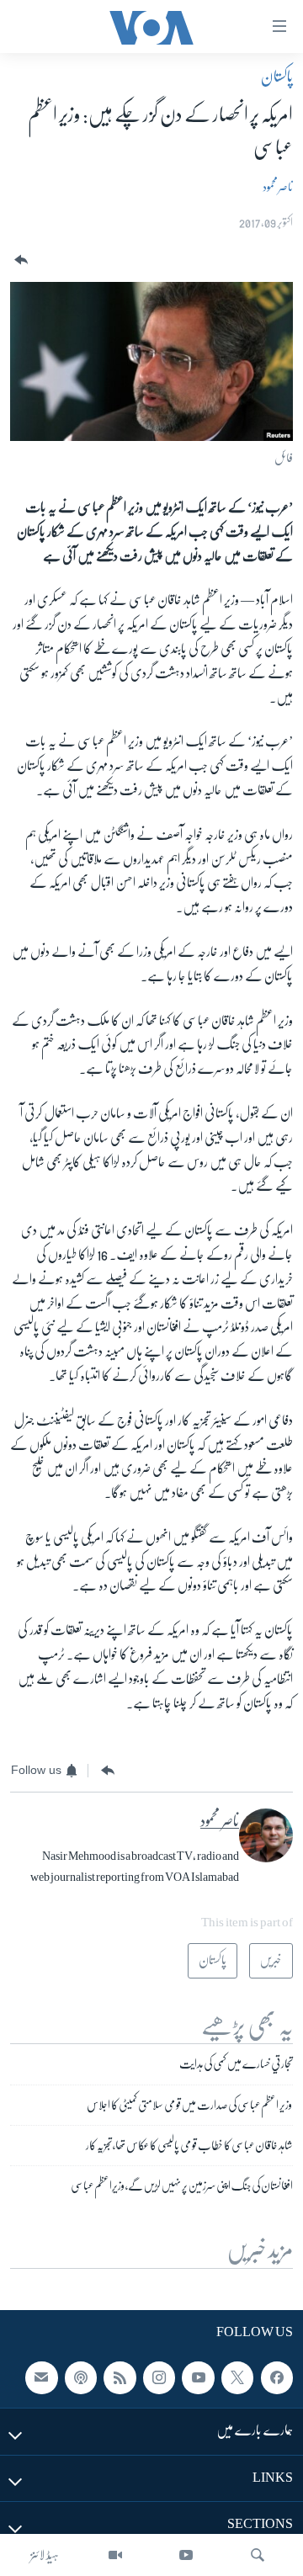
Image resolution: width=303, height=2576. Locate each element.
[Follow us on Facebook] (277, 2378)
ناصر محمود (278, 187)
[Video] (115, 2555)
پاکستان (277, 77)
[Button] (19, 260)
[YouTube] (186, 2555)
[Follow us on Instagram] (159, 2378)
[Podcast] (81, 2378)
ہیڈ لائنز (45, 2555)
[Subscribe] (41, 2378)
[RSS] (120, 2378)
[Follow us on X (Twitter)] (237, 2378)
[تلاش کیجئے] (258, 2555)
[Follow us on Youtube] (198, 2378)
